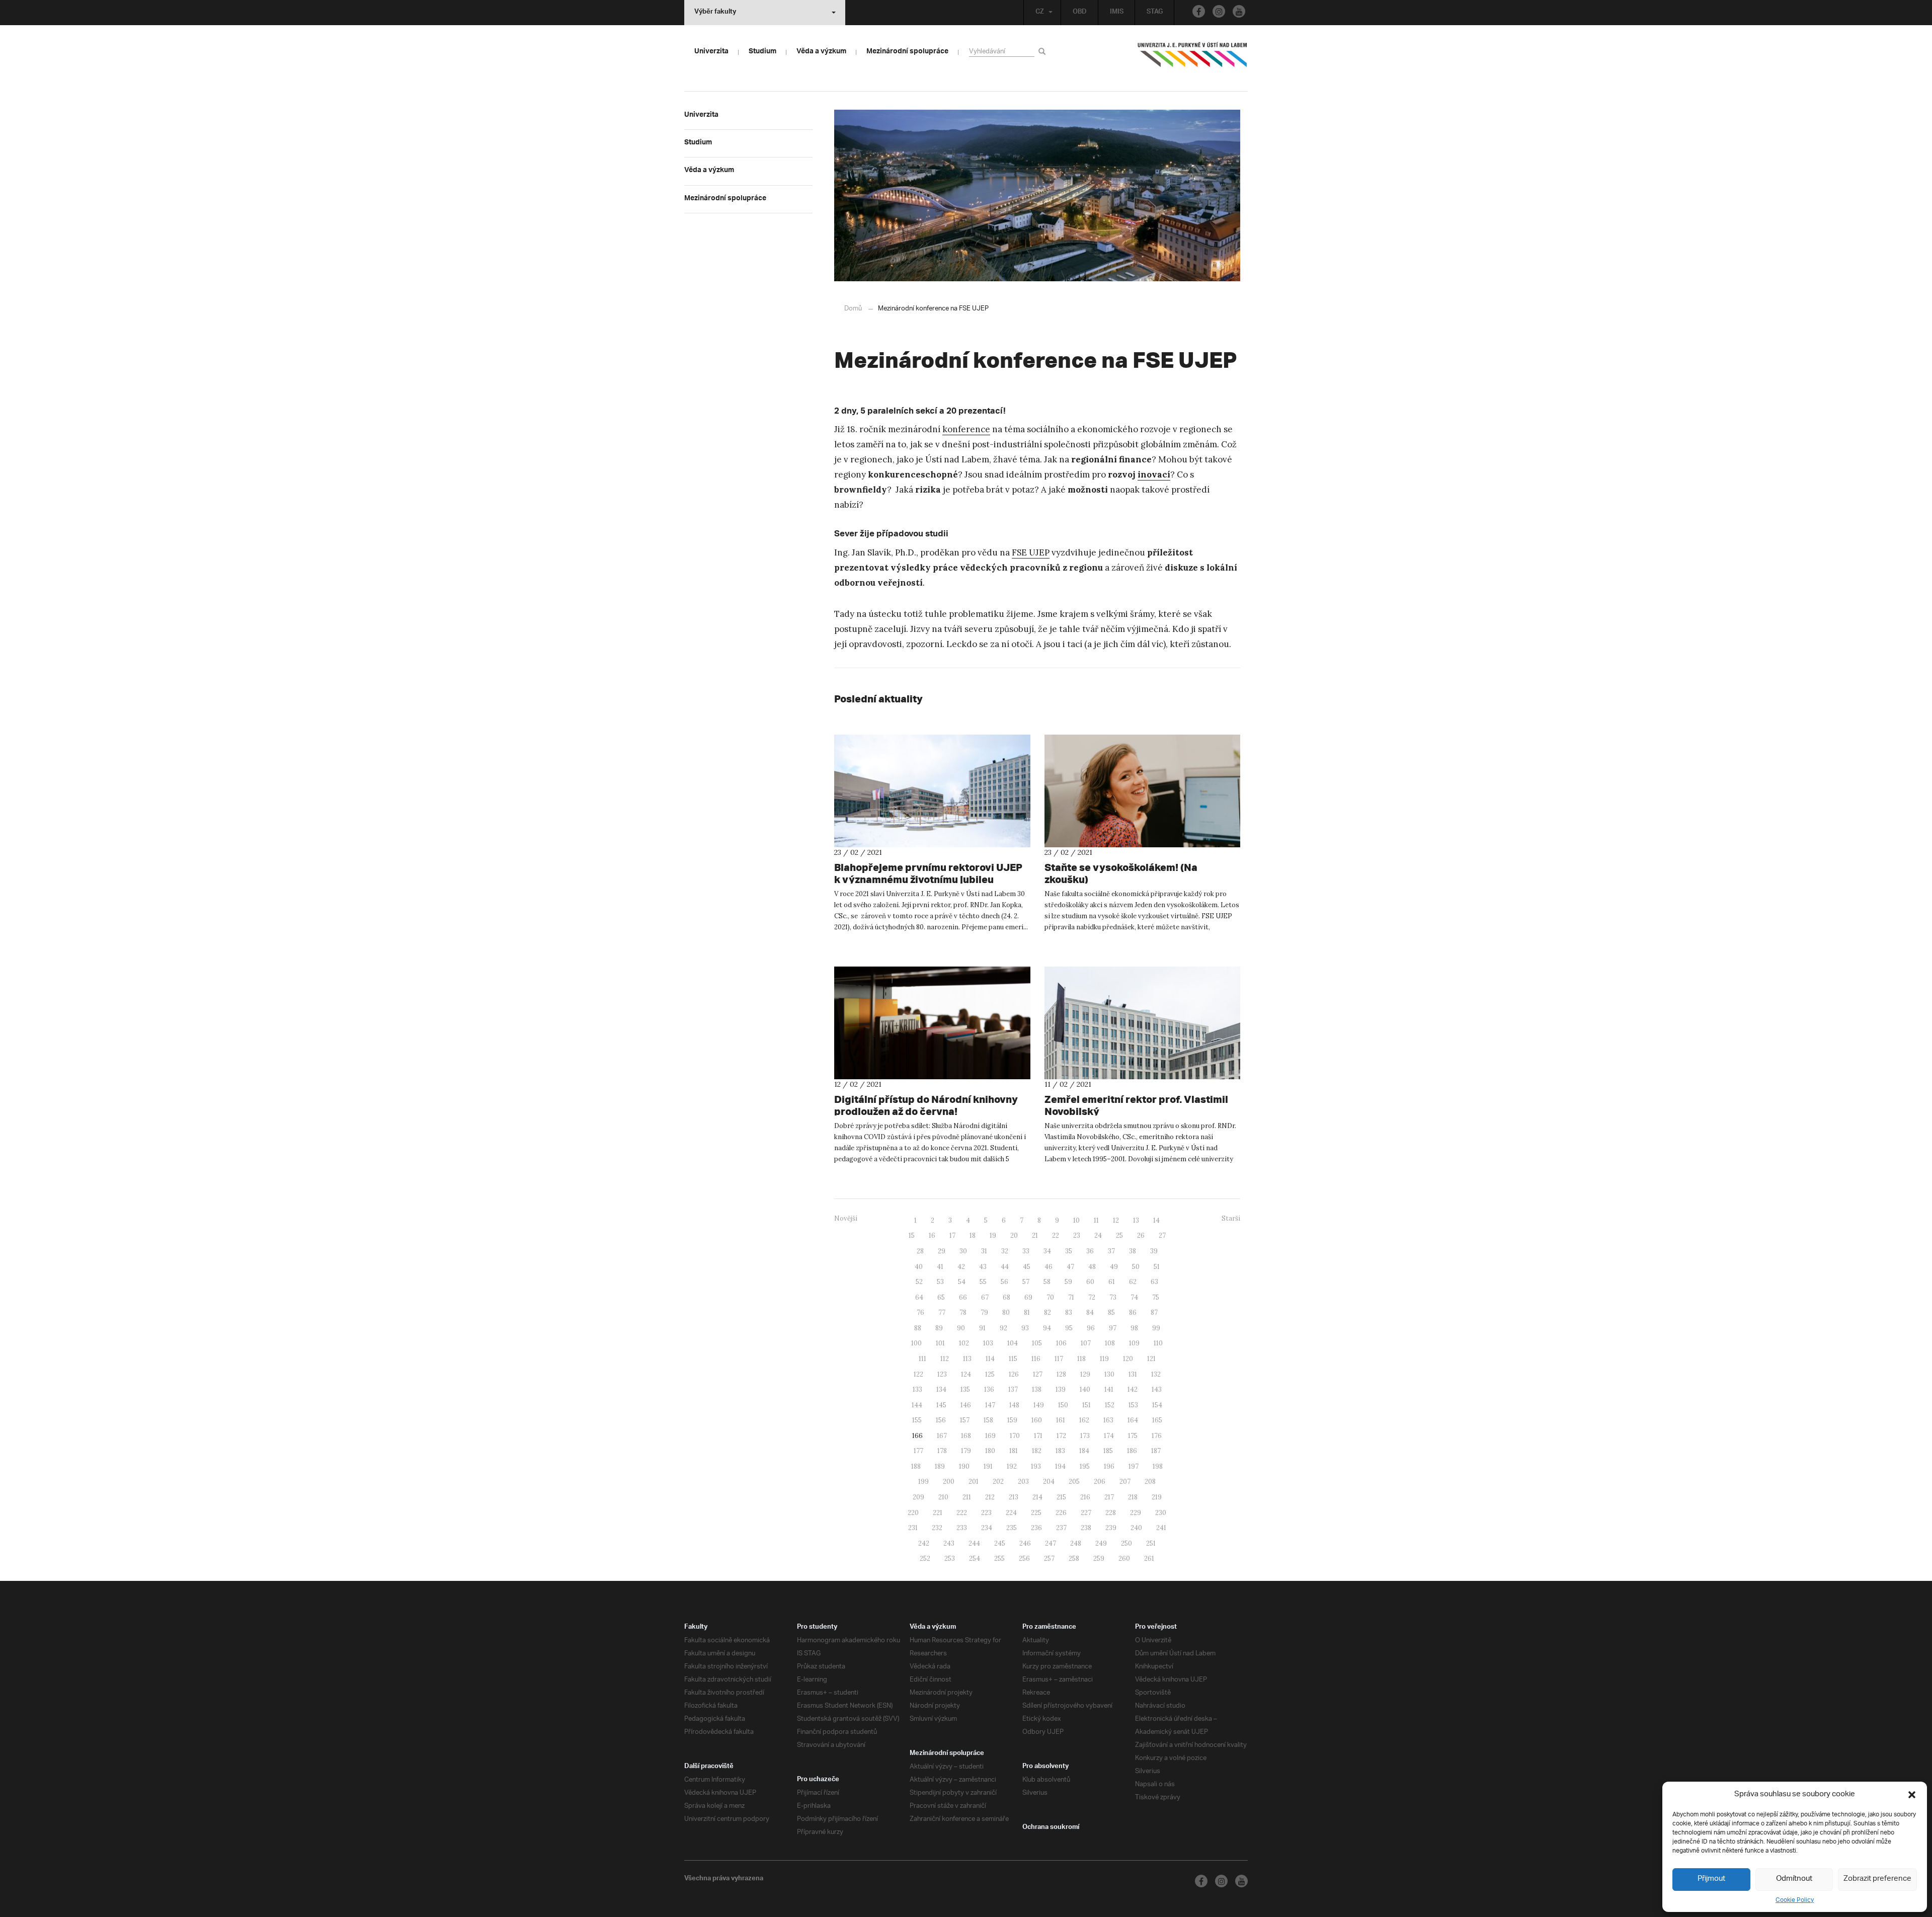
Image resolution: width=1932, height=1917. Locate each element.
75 (1156, 1297)
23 (1077, 1235)
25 (1119, 1235)
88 (918, 1328)
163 (1108, 1420)
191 (988, 1466)
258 (1074, 1559)
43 (983, 1267)
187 (1156, 1451)
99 (1156, 1328)
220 (913, 1513)
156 (941, 1420)
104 (1013, 1343)
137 (1013, 1389)
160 (1037, 1420)
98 (1134, 1328)
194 (1060, 1466)
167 (942, 1436)
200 (949, 1482)
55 (983, 1282)
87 (1154, 1312)
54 (962, 1282)
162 (1084, 1420)
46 (1049, 1267)
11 (1096, 1220)
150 (1063, 1405)
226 (1061, 1513)
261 (1149, 1559)
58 (1047, 1282)
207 (1125, 1482)
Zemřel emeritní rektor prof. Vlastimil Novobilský (1136, 1105)
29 (942, 1251)
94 (1047, 1328)
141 (1109, 1389)
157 (965, 1420)
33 (1026, 1251)
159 (1012, 1420)
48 (1092, 1267)
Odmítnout (1794, 1879)
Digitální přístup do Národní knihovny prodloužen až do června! (926, 1105)
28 (920, 1251)
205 (1074, 1482)
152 (1110, 1405)
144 (917, 1405)
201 (974, 1482)
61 (1112, 1282)
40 (919, 1267)
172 (1061, 1436)
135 (965, 1389)
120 (1128, 1359)
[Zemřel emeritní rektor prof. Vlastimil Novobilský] (1143, 1023)
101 (940, 1343)
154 (1157, 1405)
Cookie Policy (1795, 1900)
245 (1000, 1543)
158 (988, 1420)
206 (1100, 1482)
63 (1154, 1282)
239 (1111, 1528)
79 (984, 1312)
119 (1104, 1359)
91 (982, 1328)
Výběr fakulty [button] (715, 13)
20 (1014, 1235)
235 (1012, 1528)
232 (937, 1528)
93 (1025, 1328)
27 (1162, 1235)
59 (1068, 1282)
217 (1109, 1497)
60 (1090, 1282)
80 (1006, 1312)
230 (1161, 1513)
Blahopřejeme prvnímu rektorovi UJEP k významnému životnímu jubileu (928, 873)
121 (1151, 1359)
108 (1110, 1343)
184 (1084, 1451)
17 (952, 1235)
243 (949, 1543)
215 (1061, 1497)
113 (967, 1359)
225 (1036, 1513)
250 (1126, 1543)
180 (990, 1451)
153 (1133, 1405)
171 (1038, 1436)
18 (973, 1235)
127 (1038, 1374)
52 (919, 1282)
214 (1037, 1497)
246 (1025, 1543)
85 (1111, 1312)
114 (990, 1359)
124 (966, 1374)
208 (1150, 1482)
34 (1047, 1251)
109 (1134, 1343)
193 (1036, 1466)
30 (963, 1251)
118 (1081, 1359)
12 (1116, 1220)
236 (1036, 1528)
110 (1158, 1343)
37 (1111, 1251)
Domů (853, 309)
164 (1133, 1420)
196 (1109, 1466)
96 (1091, 1328)
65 (941, 1297)
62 (1133, 1282)
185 (1108, 1451)
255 (999, 1559)
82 (1048, 1312)
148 (1014, 1405)
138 (1037, 1389)
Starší (1231, 1218)
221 (938, 1513)
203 (1023, 1482)
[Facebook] (1199, 11)
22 (1056, 1235)
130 (1109, 1374)
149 (1039, 1405)
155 (917, 1420)
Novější (846, 1218)
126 (1014, 1374)
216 (1085, 1497)
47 (1070, 1267)
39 (1154, 1251)
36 (1090, 1251)
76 (920, 1312)
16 (932, 1235)
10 (1076, 1220)
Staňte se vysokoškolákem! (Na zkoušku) (1121, 873)
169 (990, 1436)
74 (1134, 1297)
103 (988, 1343)
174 (1109, 1436)
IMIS (1117, 13)
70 (1050, 1297)
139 (1061, 1389)
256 (1024, 1559)
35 (1069, 1251)
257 (1049, 1559)
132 (1156, 1374)
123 (942, 1374)
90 (961, 1328)
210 (943, 1497)
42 (961, 1267)
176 (1157, 1436)
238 (1086, 1528)
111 (922, 1359)
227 (1086, 1513)
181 (1014, 1451)
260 (1124, 1559)
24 (1098, 1235)
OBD (1080, 13)
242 (924, 1543)
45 (1027, 1267)
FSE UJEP (1031, 552)
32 (1005, 1251)
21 (1035, 1235)
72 (1092, 1297)
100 (916, 1343)
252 (925, 1559)
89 (939, 1328)
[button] (1912, 1795)
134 (941, 1389)
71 (1071, 1297)
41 (940, 1267)
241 (1161, 1528)
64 (919, 1297)
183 (1060, 1451)
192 (1012, 1466)
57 (1026, 1282)
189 (940, 1466)
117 (1059, 1359)
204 (1049, 1482)
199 (923, 1482)
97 (1113, 1328)
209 (918, 1497)
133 (917, 1389)
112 (945, 1359)
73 (1113, 1297)
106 (1061, 1343)
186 (1132, 1451)
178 (942, 1451)
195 (1085, 1466)
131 (1133, 1374)
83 (1069, 1312)
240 (1136, 1528)
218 (1133, 1497)
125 (990, 1374)
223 (986, 1513)
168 (966, 1436)
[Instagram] (1219, 11)
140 (1085, 1389)
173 (1085, 1436)
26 (1141, 1235)
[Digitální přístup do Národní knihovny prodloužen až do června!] (932, 1023)
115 (1013, 1359)
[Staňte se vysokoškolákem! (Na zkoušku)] (1143, 791)
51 (1157, 1267)
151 (1086, 1405)
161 (1061, 1420)
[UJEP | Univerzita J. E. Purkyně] (1192, 59)
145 (941, 1405)
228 (1111, 1513)
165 (1157, 1420)
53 (940, 1282)
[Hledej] (1044, 51)
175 (1133, 1436)
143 (1157, 1389)
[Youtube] (1239, 11)
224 (1011, 1513)
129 (1085, 1374)
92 (1003, 1328)
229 (1136, 1513)
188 (916, 1466)
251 (1151, 1543)
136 (989, 1389)
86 (1133, 1312)
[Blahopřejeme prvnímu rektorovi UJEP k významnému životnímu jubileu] (932, 791)
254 (975, 1559)
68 (1007, 1297)
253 (950, 1559)
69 (1028, 1297)
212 (990, 1497)
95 (1069, 1328)
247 (1051, 1543)
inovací (1154, 474)
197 (1134, 1466)
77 (942, 1312)
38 (1133, 1251)
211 (967, 1497)
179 (966, 1451)
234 (987, 1528)
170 (1015, 1436)
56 (1004, 1282)
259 (1099, 1559)
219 (1157, 1497)
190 (964, 1466)
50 (1136, 1267)
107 (1086, 1343)
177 (918, 1451)
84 (1090, 1312)
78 (963, 1312)
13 (1136, 1220)
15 (912, 1235)
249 (1101, 1543)
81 (1027, 1312)
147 (990, 1405)
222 (962, 1513)
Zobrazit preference (1877, 1879)
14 (1156, 1220)
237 (1061, 1528)
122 (918, 1374)
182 (1037, 1451)
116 (1036, 1359)
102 (964, 1343)
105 (1037, 1343)
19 (993, 1235)
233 (962, 1528)
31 (984, 1251)
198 (1158, 1466)
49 (1114, 1267)
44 (1005, 1267)
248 (1076, 1543)
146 (966, 1405)
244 (974, 1543)
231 (913, 1528)
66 (963, 1297)
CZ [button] (1040, 13)
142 (1133, 1389)
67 (985, 1297)
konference (966, 429)
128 (1061, 1374)
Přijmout (1711, 1879)
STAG (1155, 13)
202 (998, 1482)
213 (1014, 1497)
